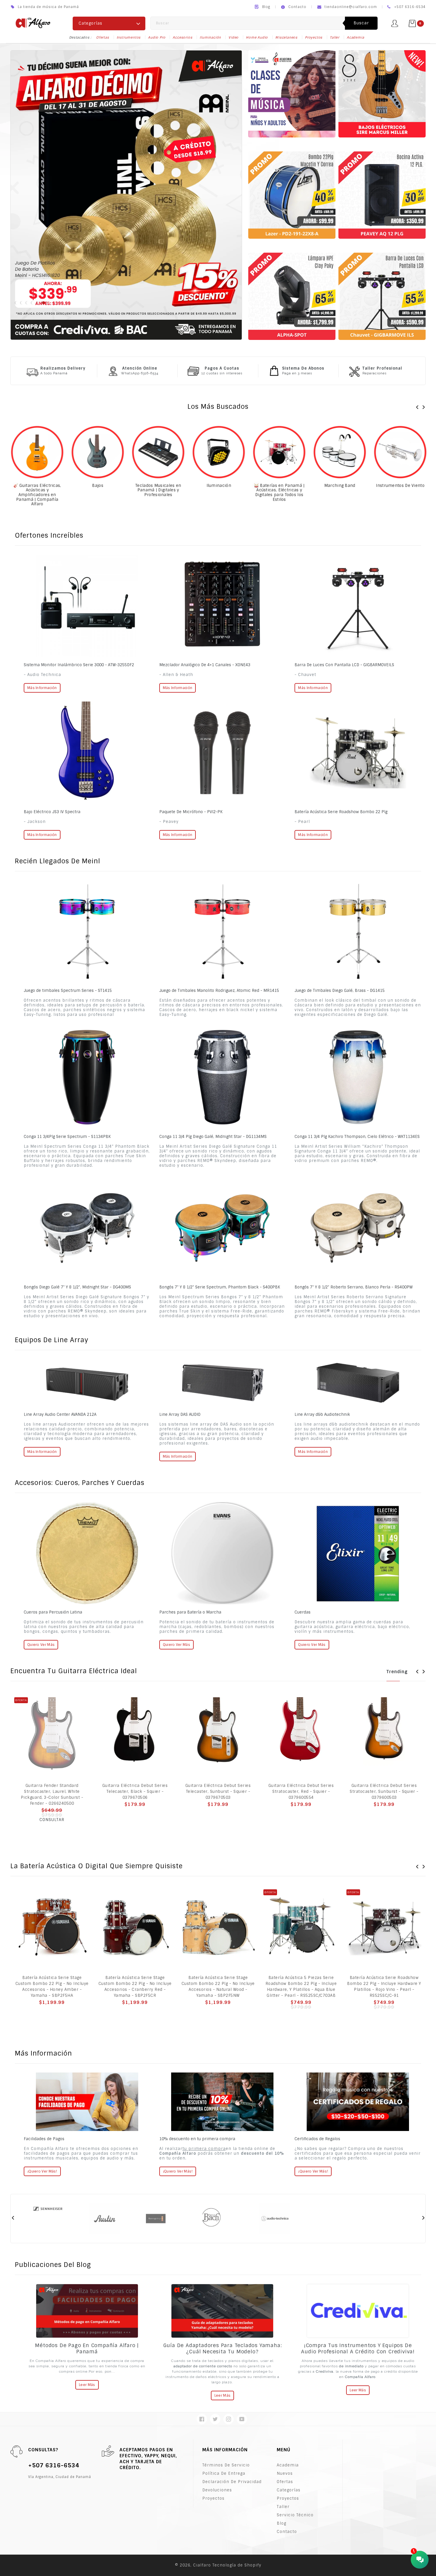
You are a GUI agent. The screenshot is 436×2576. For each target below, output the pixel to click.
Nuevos (285, 2473)
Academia (355, 37)
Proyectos (314, 37)
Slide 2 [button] (22, 303)
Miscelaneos (286, 37)
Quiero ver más (41, 1645)
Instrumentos (129, 37)
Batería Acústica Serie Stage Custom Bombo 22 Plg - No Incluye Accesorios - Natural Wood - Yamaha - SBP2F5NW (218, 1987)
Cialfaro (202, 2565)
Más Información (42, 688)
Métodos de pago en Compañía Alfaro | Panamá (87, 2348)
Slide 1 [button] (17, 303)
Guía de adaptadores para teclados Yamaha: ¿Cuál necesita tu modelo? (223, 2348)
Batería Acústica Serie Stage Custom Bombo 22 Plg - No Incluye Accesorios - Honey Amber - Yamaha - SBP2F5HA (52, 1987)
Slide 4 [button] (33, 303)
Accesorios (182, 37)
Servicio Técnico (295, 2515)
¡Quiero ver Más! (42, 2171)
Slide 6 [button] (44, 303)
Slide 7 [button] (49, 303)
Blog (266, 7)
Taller (335, 37)
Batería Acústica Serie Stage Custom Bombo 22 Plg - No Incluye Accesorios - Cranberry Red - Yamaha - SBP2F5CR (135, 1987)
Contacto (297, 7)
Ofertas (103, 37)
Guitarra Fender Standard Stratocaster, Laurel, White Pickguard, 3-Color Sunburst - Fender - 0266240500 (52, 1794)
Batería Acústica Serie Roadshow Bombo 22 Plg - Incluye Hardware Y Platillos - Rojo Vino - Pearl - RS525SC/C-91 (384, 1987)
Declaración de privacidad (232, 2482)
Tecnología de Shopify (237, 2565)
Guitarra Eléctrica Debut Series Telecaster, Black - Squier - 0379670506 (135, 1792)
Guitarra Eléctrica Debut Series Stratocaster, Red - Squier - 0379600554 (301, 1792)
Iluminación (210, 37)
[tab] (17, 303)
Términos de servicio (226, 2465)
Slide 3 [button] (28, 303)
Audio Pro (157, 37)
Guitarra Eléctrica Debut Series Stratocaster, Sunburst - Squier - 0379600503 (384, 1792)
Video (233, 37)
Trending (397, 1672)
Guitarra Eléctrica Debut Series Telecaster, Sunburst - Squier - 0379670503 (218, 1792)
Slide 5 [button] (38, 303)
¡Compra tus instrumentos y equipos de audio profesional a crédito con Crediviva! (358, 2348)
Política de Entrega (224, 2473)
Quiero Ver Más (176, 1645)
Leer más (87, 2385)
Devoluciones (217, 2490)
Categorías (289, 2490)
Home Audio (257, 37)
